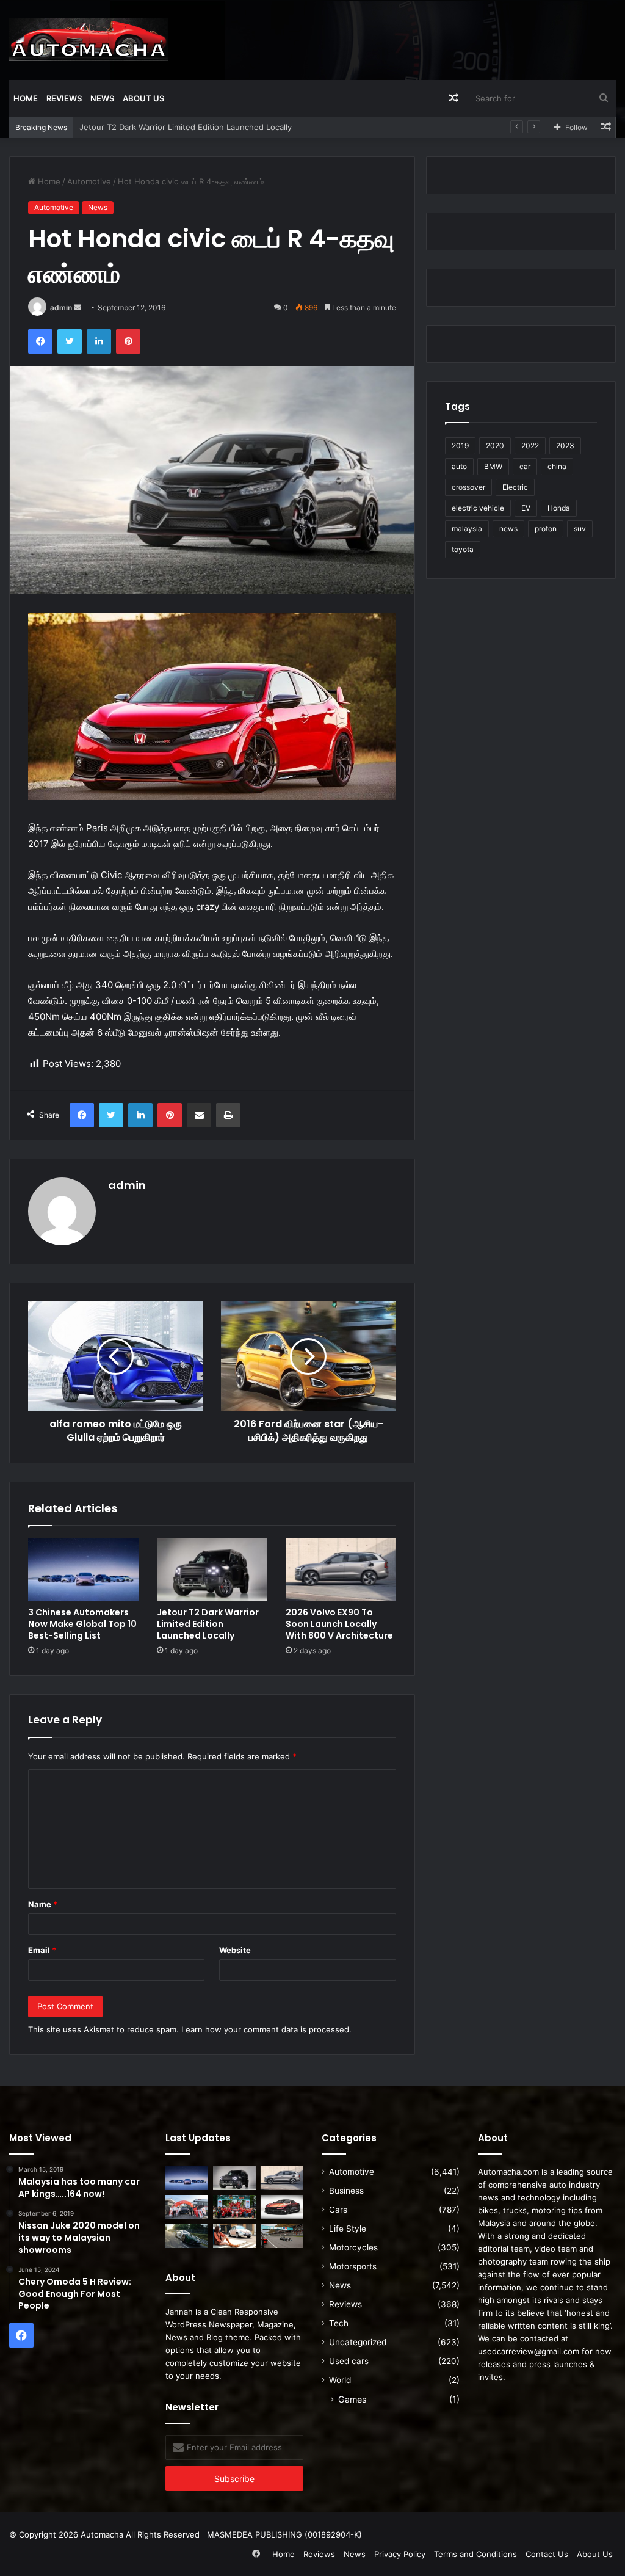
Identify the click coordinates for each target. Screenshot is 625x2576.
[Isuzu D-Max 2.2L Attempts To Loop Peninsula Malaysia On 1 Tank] (187, 2207)
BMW (493, 466)
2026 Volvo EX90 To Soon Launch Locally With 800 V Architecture (339, 1624)
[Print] (228, 1115)
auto (459, 466)
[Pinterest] (128, 341)
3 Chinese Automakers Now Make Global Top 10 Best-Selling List (82, 1624)
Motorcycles (353, 2247)
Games (352, 2399)
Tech (339, 2323)
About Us (143, 98)
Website (235, 1950)
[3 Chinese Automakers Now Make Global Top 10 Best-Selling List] (83, 1570)
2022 (530, 446)
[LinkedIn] (99, 341)
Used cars (349, 2361)
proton (546, 529)
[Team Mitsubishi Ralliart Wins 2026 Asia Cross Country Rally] (234, 2207)
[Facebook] (40, 341)
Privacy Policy (400, 2554)
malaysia (467, 529)
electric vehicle (478, 508)
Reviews (64, 98)
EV (526, 508)
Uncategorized (358, 2342)
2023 (565, 446)
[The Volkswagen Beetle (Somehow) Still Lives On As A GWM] (234, 2236)
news (508, 529)
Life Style (348, 2229)
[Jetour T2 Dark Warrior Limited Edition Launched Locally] (212, 1570)
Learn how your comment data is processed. (266, 2029)
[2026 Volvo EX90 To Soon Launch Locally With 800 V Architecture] (341, 1570)
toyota (463, 549)
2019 (460, 446)
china (557, 466)
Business (346, 2191)
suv (580, 529)
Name (43, 1904)
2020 (495, 446)
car (525, 466)
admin (61, 307)
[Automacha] (89, 40)
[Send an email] (78, 307)
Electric (515, 487)
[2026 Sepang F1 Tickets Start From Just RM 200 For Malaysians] (282, 2236)
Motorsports (353, 2266)
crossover (468, 487)
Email (42, 1950)
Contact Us (547, 2554)
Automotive (89, 181)
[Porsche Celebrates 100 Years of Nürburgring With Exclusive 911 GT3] (187, 2236)
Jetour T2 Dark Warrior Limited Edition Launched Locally (208, 1624)
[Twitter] (70, 341)
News (102, 98)
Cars (338, 2210)
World (340, 2380)
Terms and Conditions (475, 2554)
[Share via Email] (199, 1115)
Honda (559, 508)
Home (26, 98)
